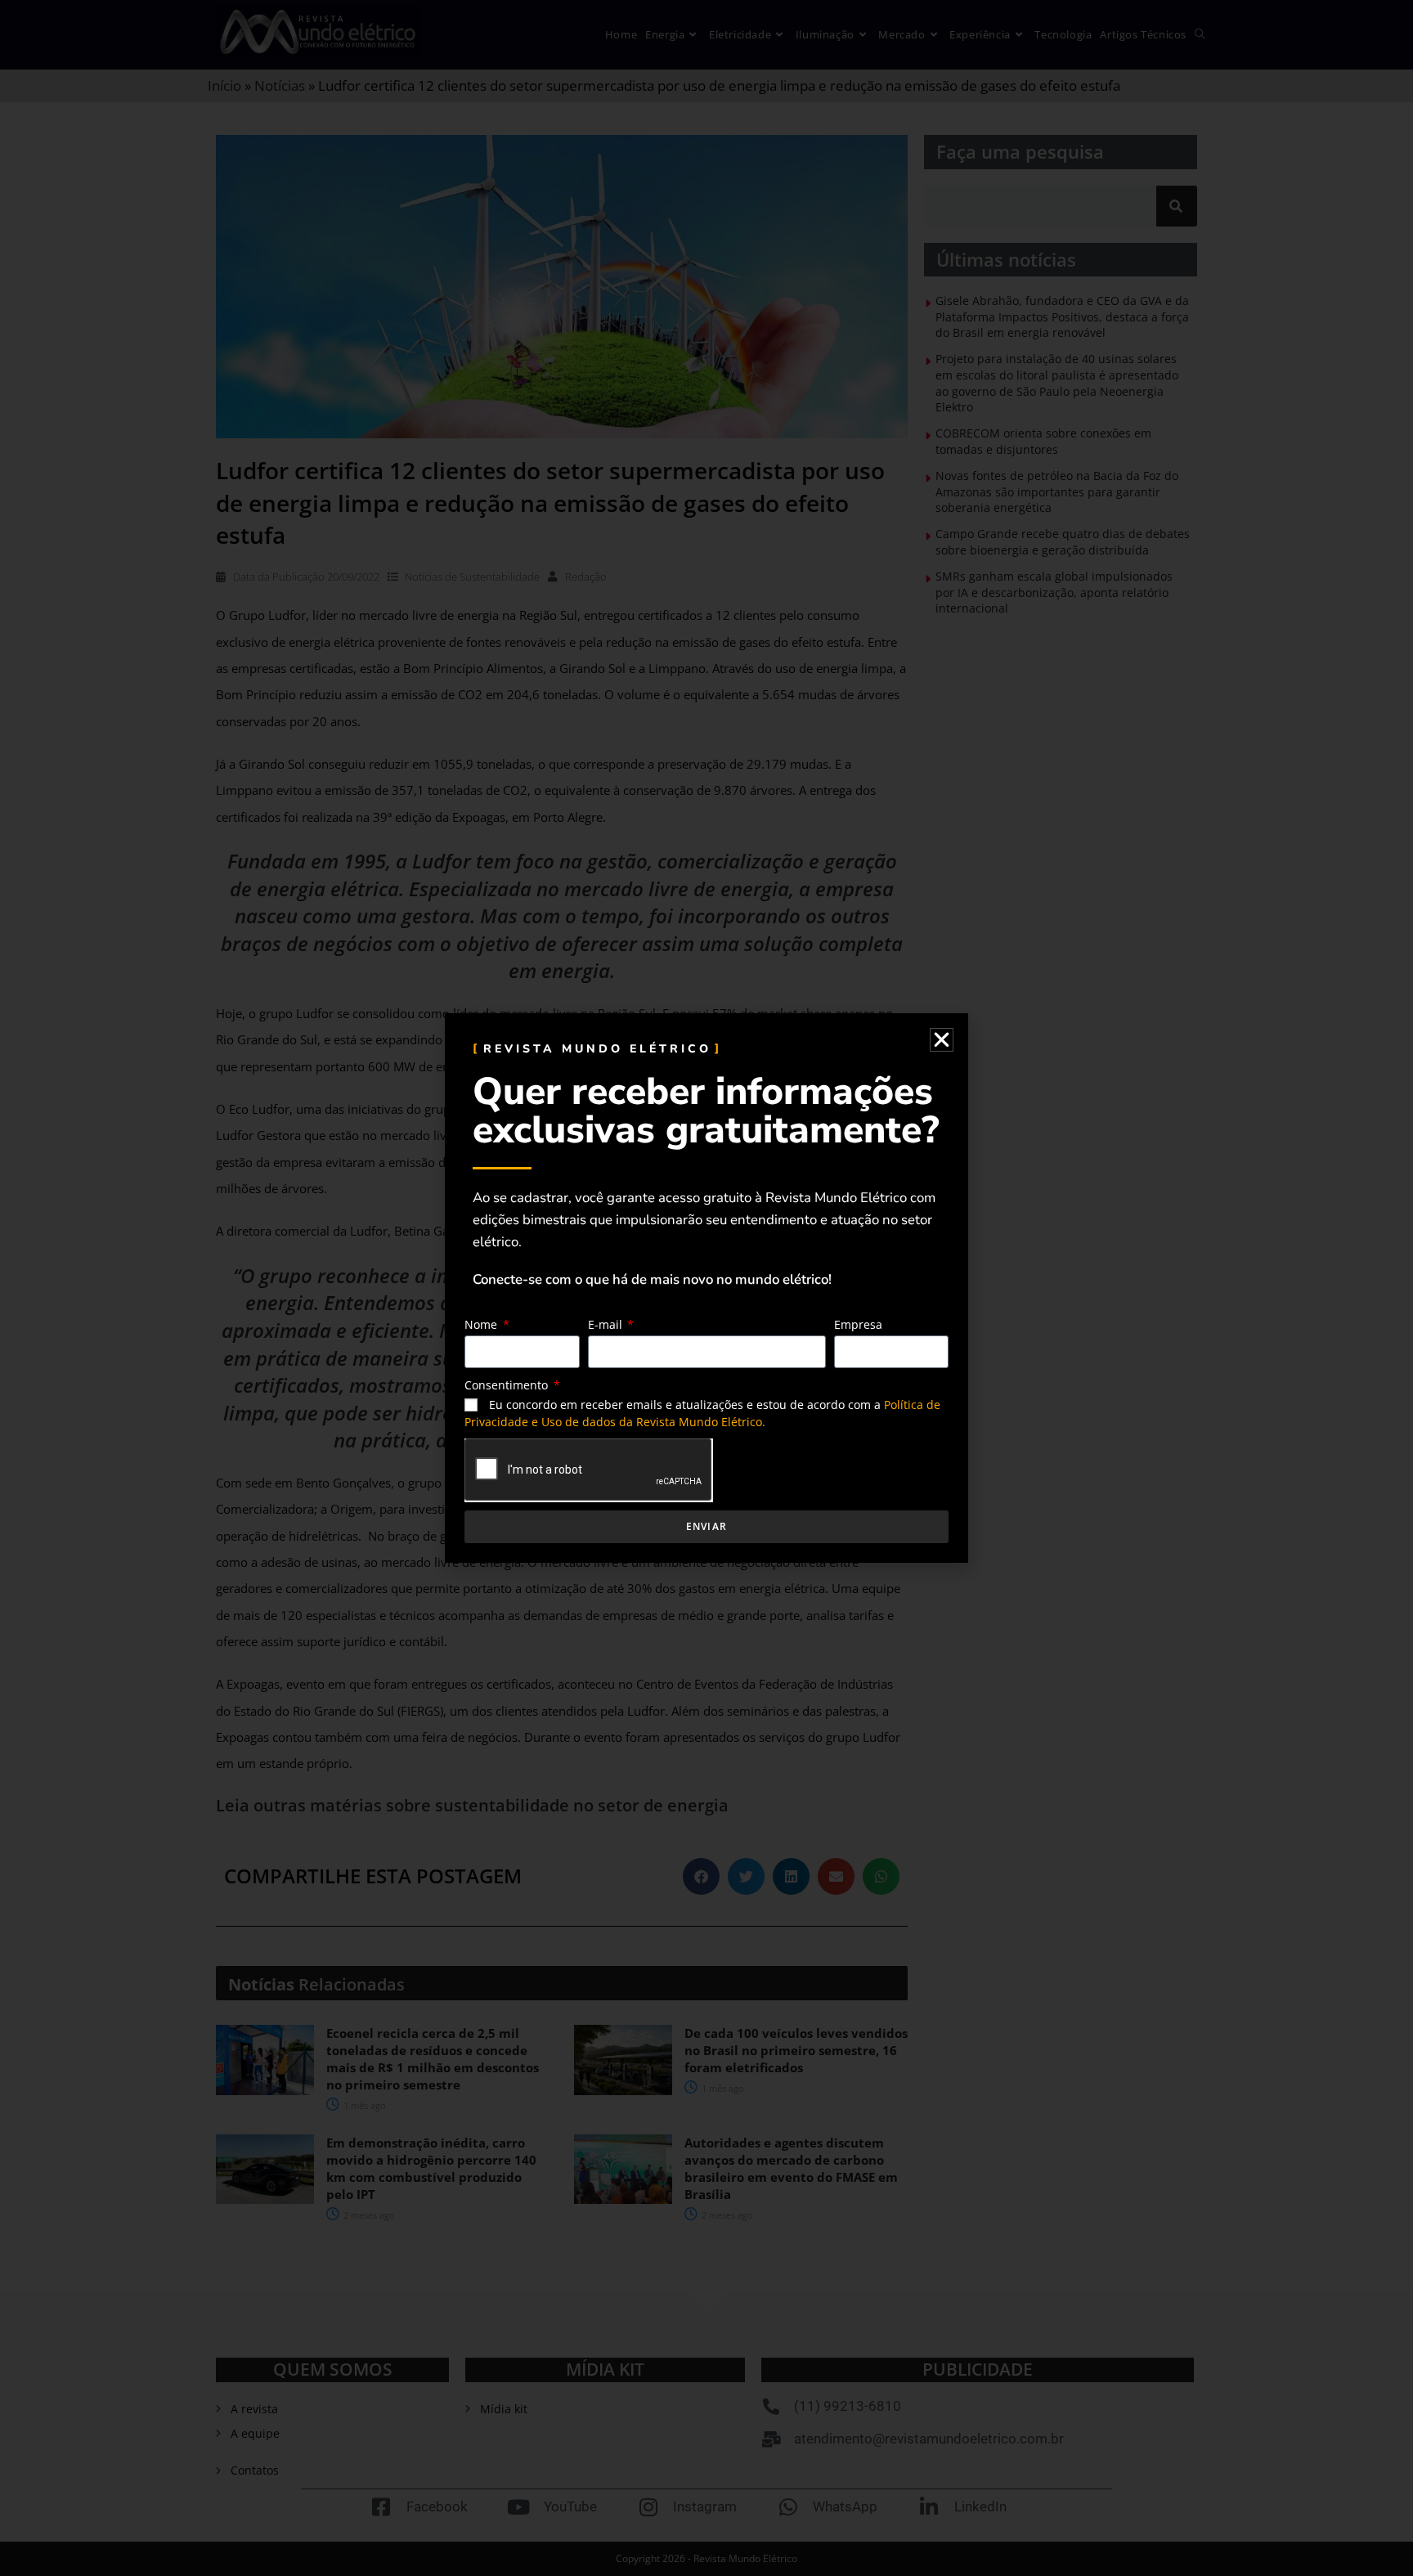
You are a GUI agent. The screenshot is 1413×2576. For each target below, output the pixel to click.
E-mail (607, 1324)
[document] (706, 1288)
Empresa (858, 1324)
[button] (942, 1040)
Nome (482, 1324)
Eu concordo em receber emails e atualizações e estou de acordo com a (702, 1413)
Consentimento (508, 1385)
